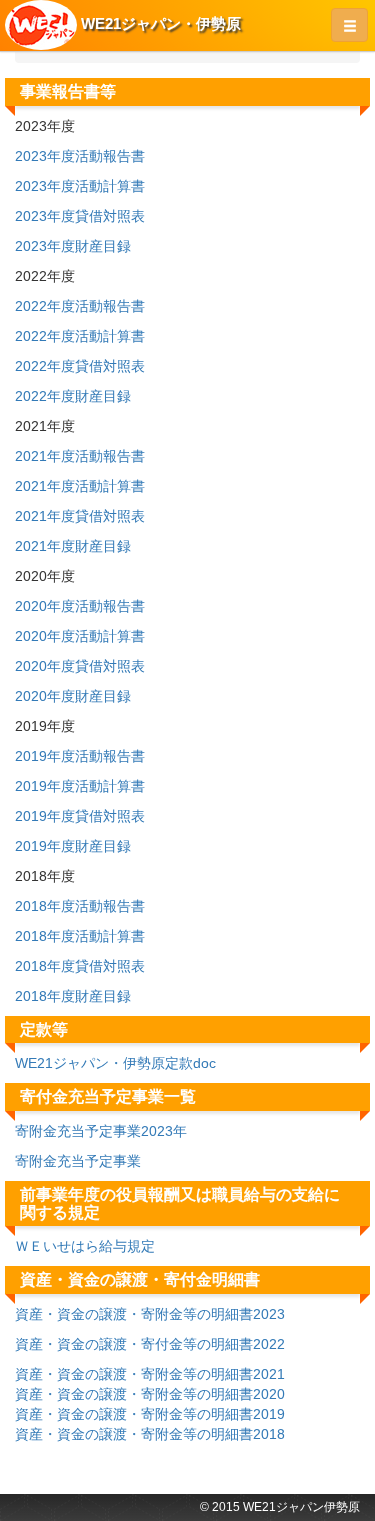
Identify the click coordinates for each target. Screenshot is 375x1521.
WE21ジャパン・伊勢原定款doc (115, 1063)
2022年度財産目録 (73, 396)
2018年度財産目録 (73, 996)
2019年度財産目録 (73, 846)
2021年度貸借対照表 (80, 516)
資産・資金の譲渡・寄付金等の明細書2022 (150, 1344)
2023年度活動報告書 (80, 156)
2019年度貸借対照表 (80, 816)
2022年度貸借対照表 (80, 366)
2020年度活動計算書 (80, 636)
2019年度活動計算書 (80, 786)
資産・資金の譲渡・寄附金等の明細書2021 (150, 1374)
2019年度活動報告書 (80, 756)
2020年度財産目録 (73, 696)
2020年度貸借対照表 (80, 666)
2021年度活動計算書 (80, 486)
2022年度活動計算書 (80, 336)
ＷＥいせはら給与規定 (85, 1246)
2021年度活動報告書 (80, 456)
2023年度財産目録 (73, 246)
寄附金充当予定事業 (78, 1161)
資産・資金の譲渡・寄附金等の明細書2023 (150, 1314)
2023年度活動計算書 (80, 186)
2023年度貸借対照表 (80, 216)
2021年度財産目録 (73, 546)
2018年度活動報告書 (80, 906)
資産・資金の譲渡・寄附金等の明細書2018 (150, 1434)
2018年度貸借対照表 (80, 966)
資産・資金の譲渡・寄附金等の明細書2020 (150, 1394)
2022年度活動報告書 (80, 306)
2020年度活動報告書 (80, 606)
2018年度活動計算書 (80, 936)
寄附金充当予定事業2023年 (101, 1131)
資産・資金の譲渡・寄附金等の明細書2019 (150, 1414)
